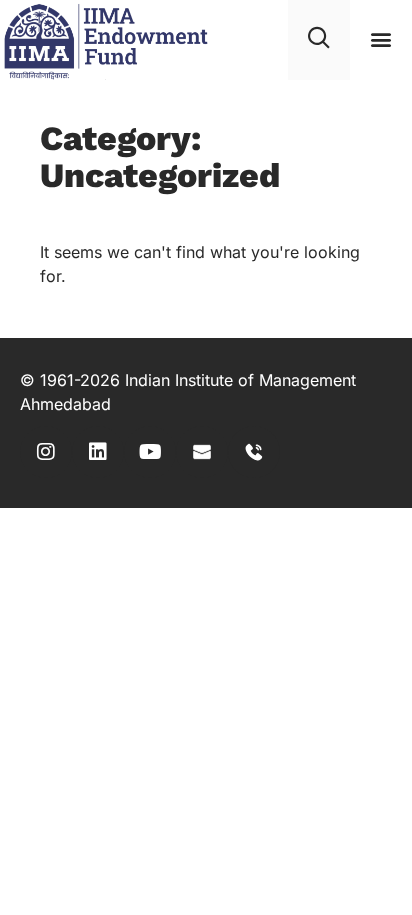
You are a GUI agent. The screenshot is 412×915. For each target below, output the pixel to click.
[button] (381, 39)
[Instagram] (46, 452)
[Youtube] (150, 452)
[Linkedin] (98, 452)
